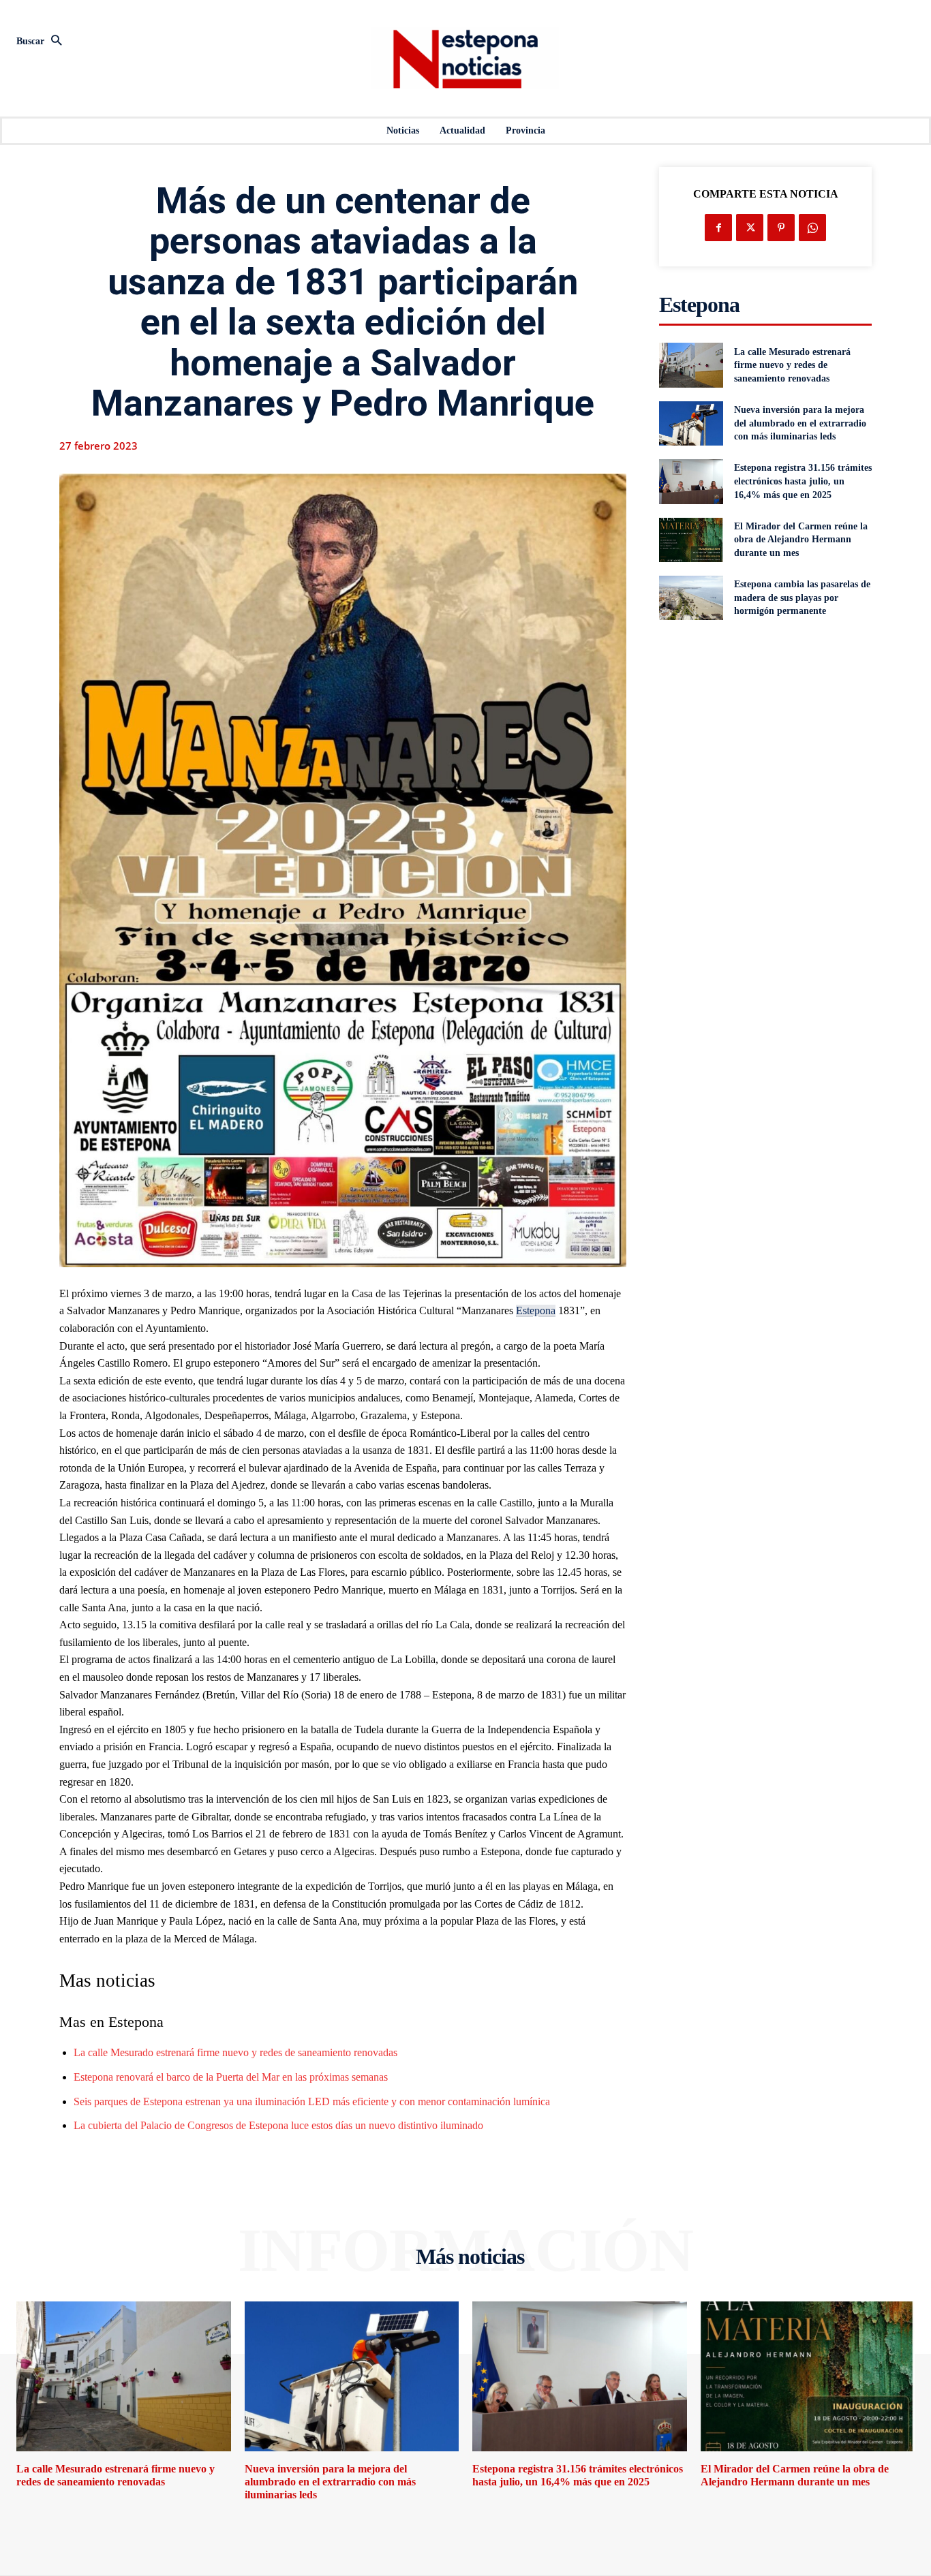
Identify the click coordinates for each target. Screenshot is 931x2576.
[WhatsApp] (812, 228)
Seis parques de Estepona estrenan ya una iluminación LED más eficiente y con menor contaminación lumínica (312, 2101)
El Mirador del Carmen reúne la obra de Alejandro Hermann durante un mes (801, 540)
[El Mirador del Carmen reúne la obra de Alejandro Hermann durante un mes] (691, 540)
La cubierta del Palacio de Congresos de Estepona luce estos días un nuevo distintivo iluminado (278, 2125)
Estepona (536, 1310)
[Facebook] (718, 228)
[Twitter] (750, 228)
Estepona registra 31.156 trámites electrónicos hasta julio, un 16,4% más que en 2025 (803, 481)
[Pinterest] (781, 228)
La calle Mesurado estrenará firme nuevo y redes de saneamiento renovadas (235, 2052)
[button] (155, 42)
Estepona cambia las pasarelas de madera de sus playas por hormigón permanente (802, 598)
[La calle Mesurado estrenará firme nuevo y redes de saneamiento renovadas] (691, 365)
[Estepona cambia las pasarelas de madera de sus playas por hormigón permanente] (691, 598)
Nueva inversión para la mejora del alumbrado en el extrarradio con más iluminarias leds (800, 423)
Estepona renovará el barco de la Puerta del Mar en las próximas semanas (231, 2077)
